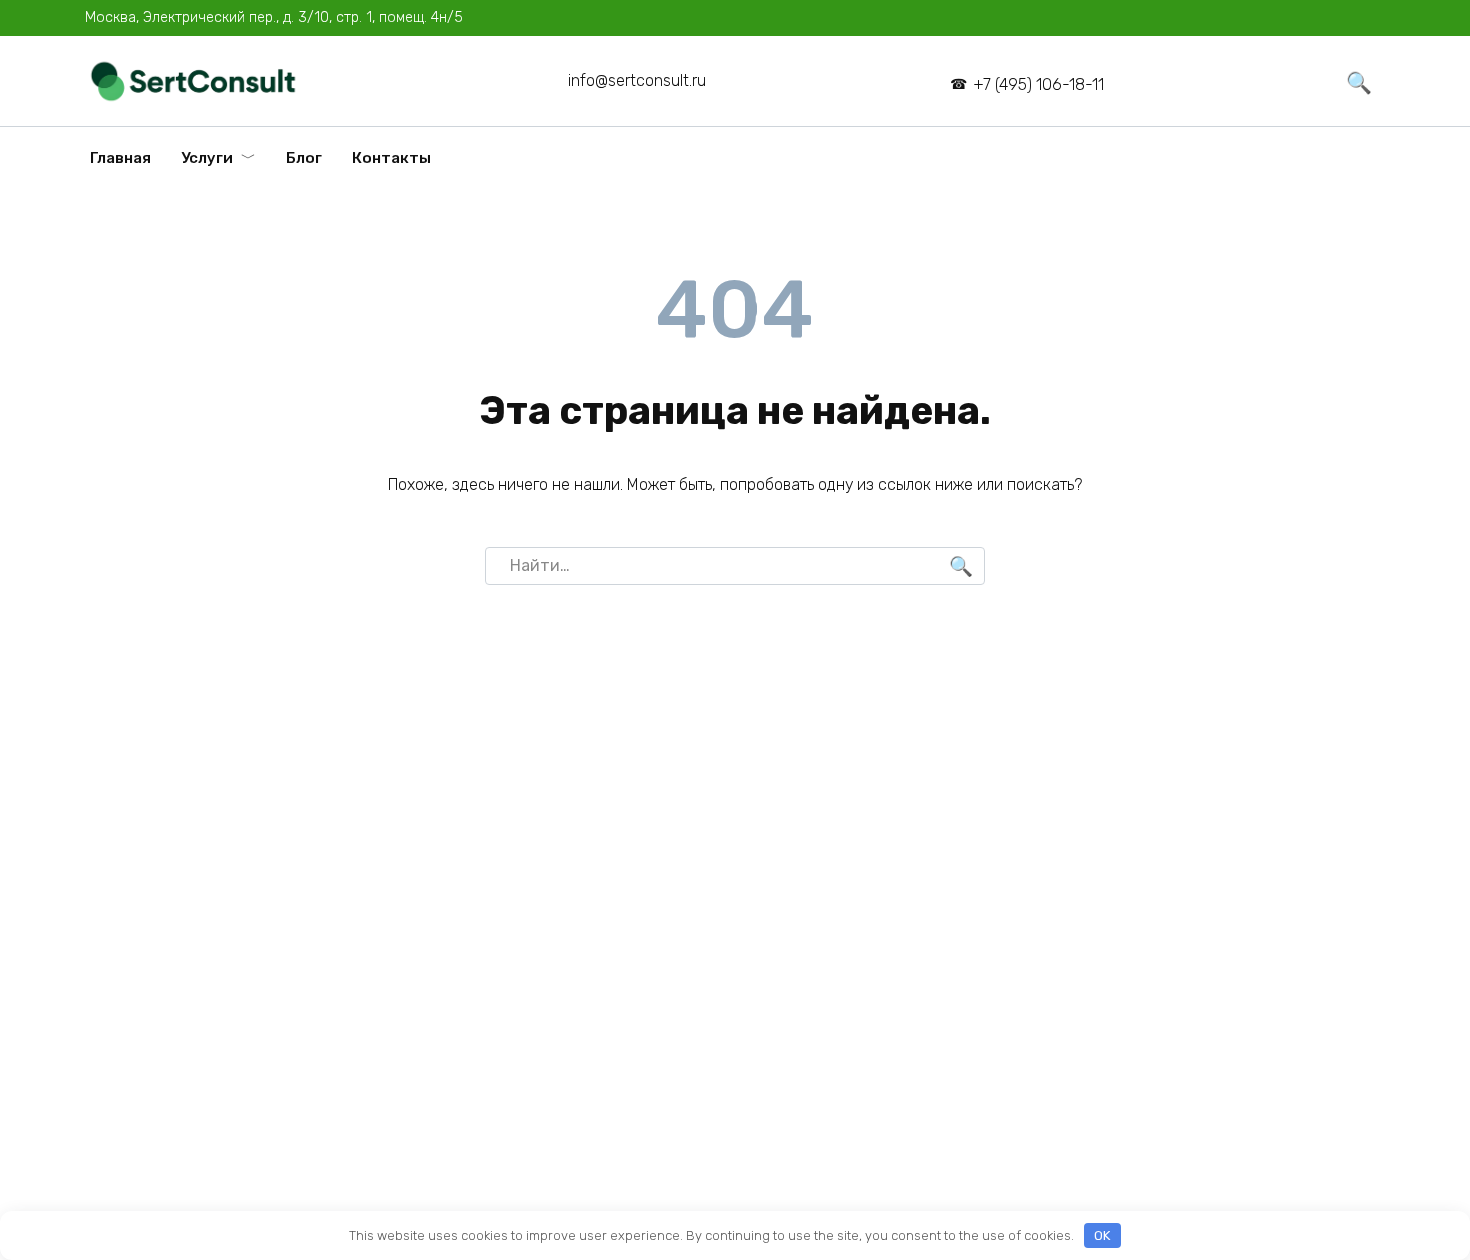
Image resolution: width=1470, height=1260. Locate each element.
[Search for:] (735, 566)
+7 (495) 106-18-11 (1038, 84)
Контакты (391, 158)
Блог (304, 158)
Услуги (207, 158)
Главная (120, 158)
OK (1102, 1235)
